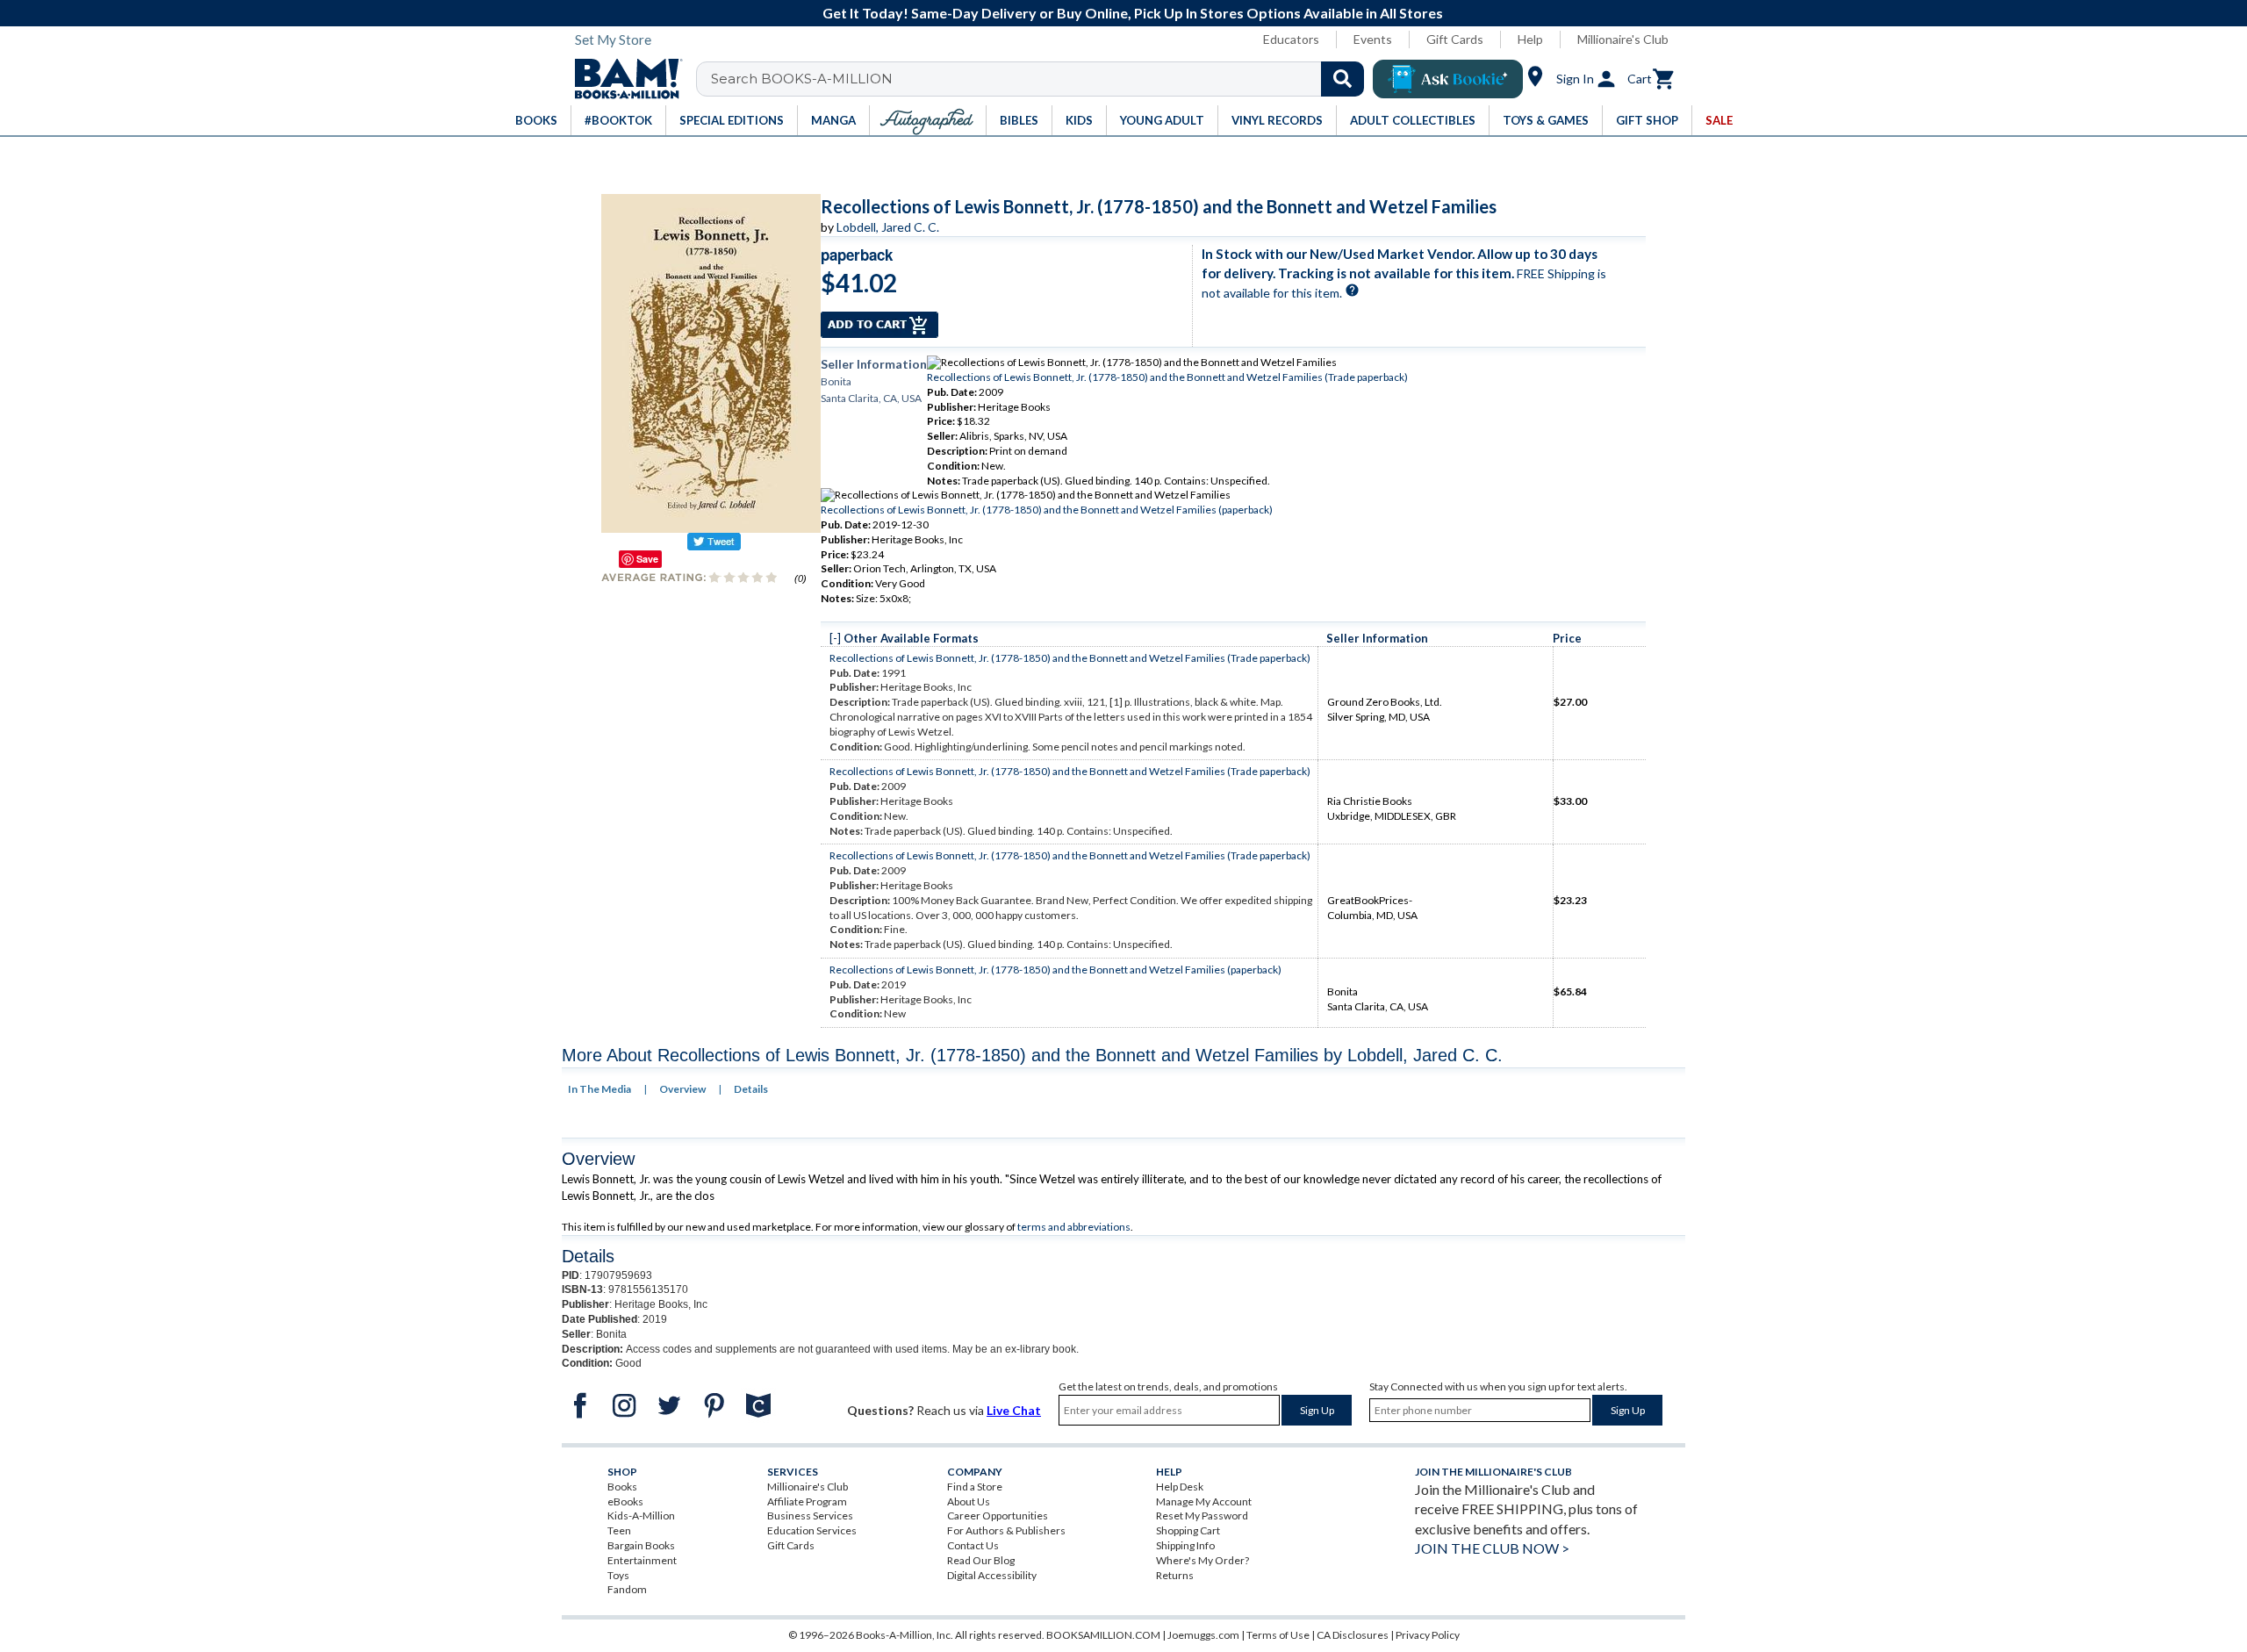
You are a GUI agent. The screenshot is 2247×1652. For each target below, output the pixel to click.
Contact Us (973, 1545)
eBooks (625, 1501)
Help (1530, 39)
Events (1373, 39)
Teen (619, 1530)
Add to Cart (879, 325)
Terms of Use (1278, 1635)
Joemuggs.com (1203, 1635)
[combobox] (1041, 79)
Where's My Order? (1202, 1560)
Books (622, 1487)
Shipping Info (1185, 1545)
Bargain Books (641, 1545)
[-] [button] (835, 638)
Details (751, 1089)
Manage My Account (1204, 1501)
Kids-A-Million (641, 1516)
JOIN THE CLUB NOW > (1492, 1548)
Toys (618, 1575)
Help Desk (1180, 1487)
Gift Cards (1455, 39)
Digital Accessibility (992, 1575)
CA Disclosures (1353, 1635)
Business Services (810, 1516)
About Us (969, 1501)
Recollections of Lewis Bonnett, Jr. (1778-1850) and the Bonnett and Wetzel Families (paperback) (1047, 510)
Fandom (627, 1589)
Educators (1291, 39)
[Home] (622, 79)
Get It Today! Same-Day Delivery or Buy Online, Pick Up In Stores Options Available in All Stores (1133, 13)
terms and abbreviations (1074, 1227)
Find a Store (975, 1487)
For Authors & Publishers (1006, 1530)
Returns (1175, 1575)
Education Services (812, 1530)
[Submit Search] (1342, 79)
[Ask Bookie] (1448, 79)
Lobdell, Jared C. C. (888, 227)
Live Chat (1014, 1410)
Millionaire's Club (1623, 39)
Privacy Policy (1428, 1635)
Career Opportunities (998, 1516)
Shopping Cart (1188, 1530)
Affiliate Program (807, 1501)
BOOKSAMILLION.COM (1103, 1635)
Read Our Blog (981, 1560)
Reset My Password (1202, 1516)
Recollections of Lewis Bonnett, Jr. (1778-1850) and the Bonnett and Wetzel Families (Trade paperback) (1167, 377)
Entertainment (642, 1560)
